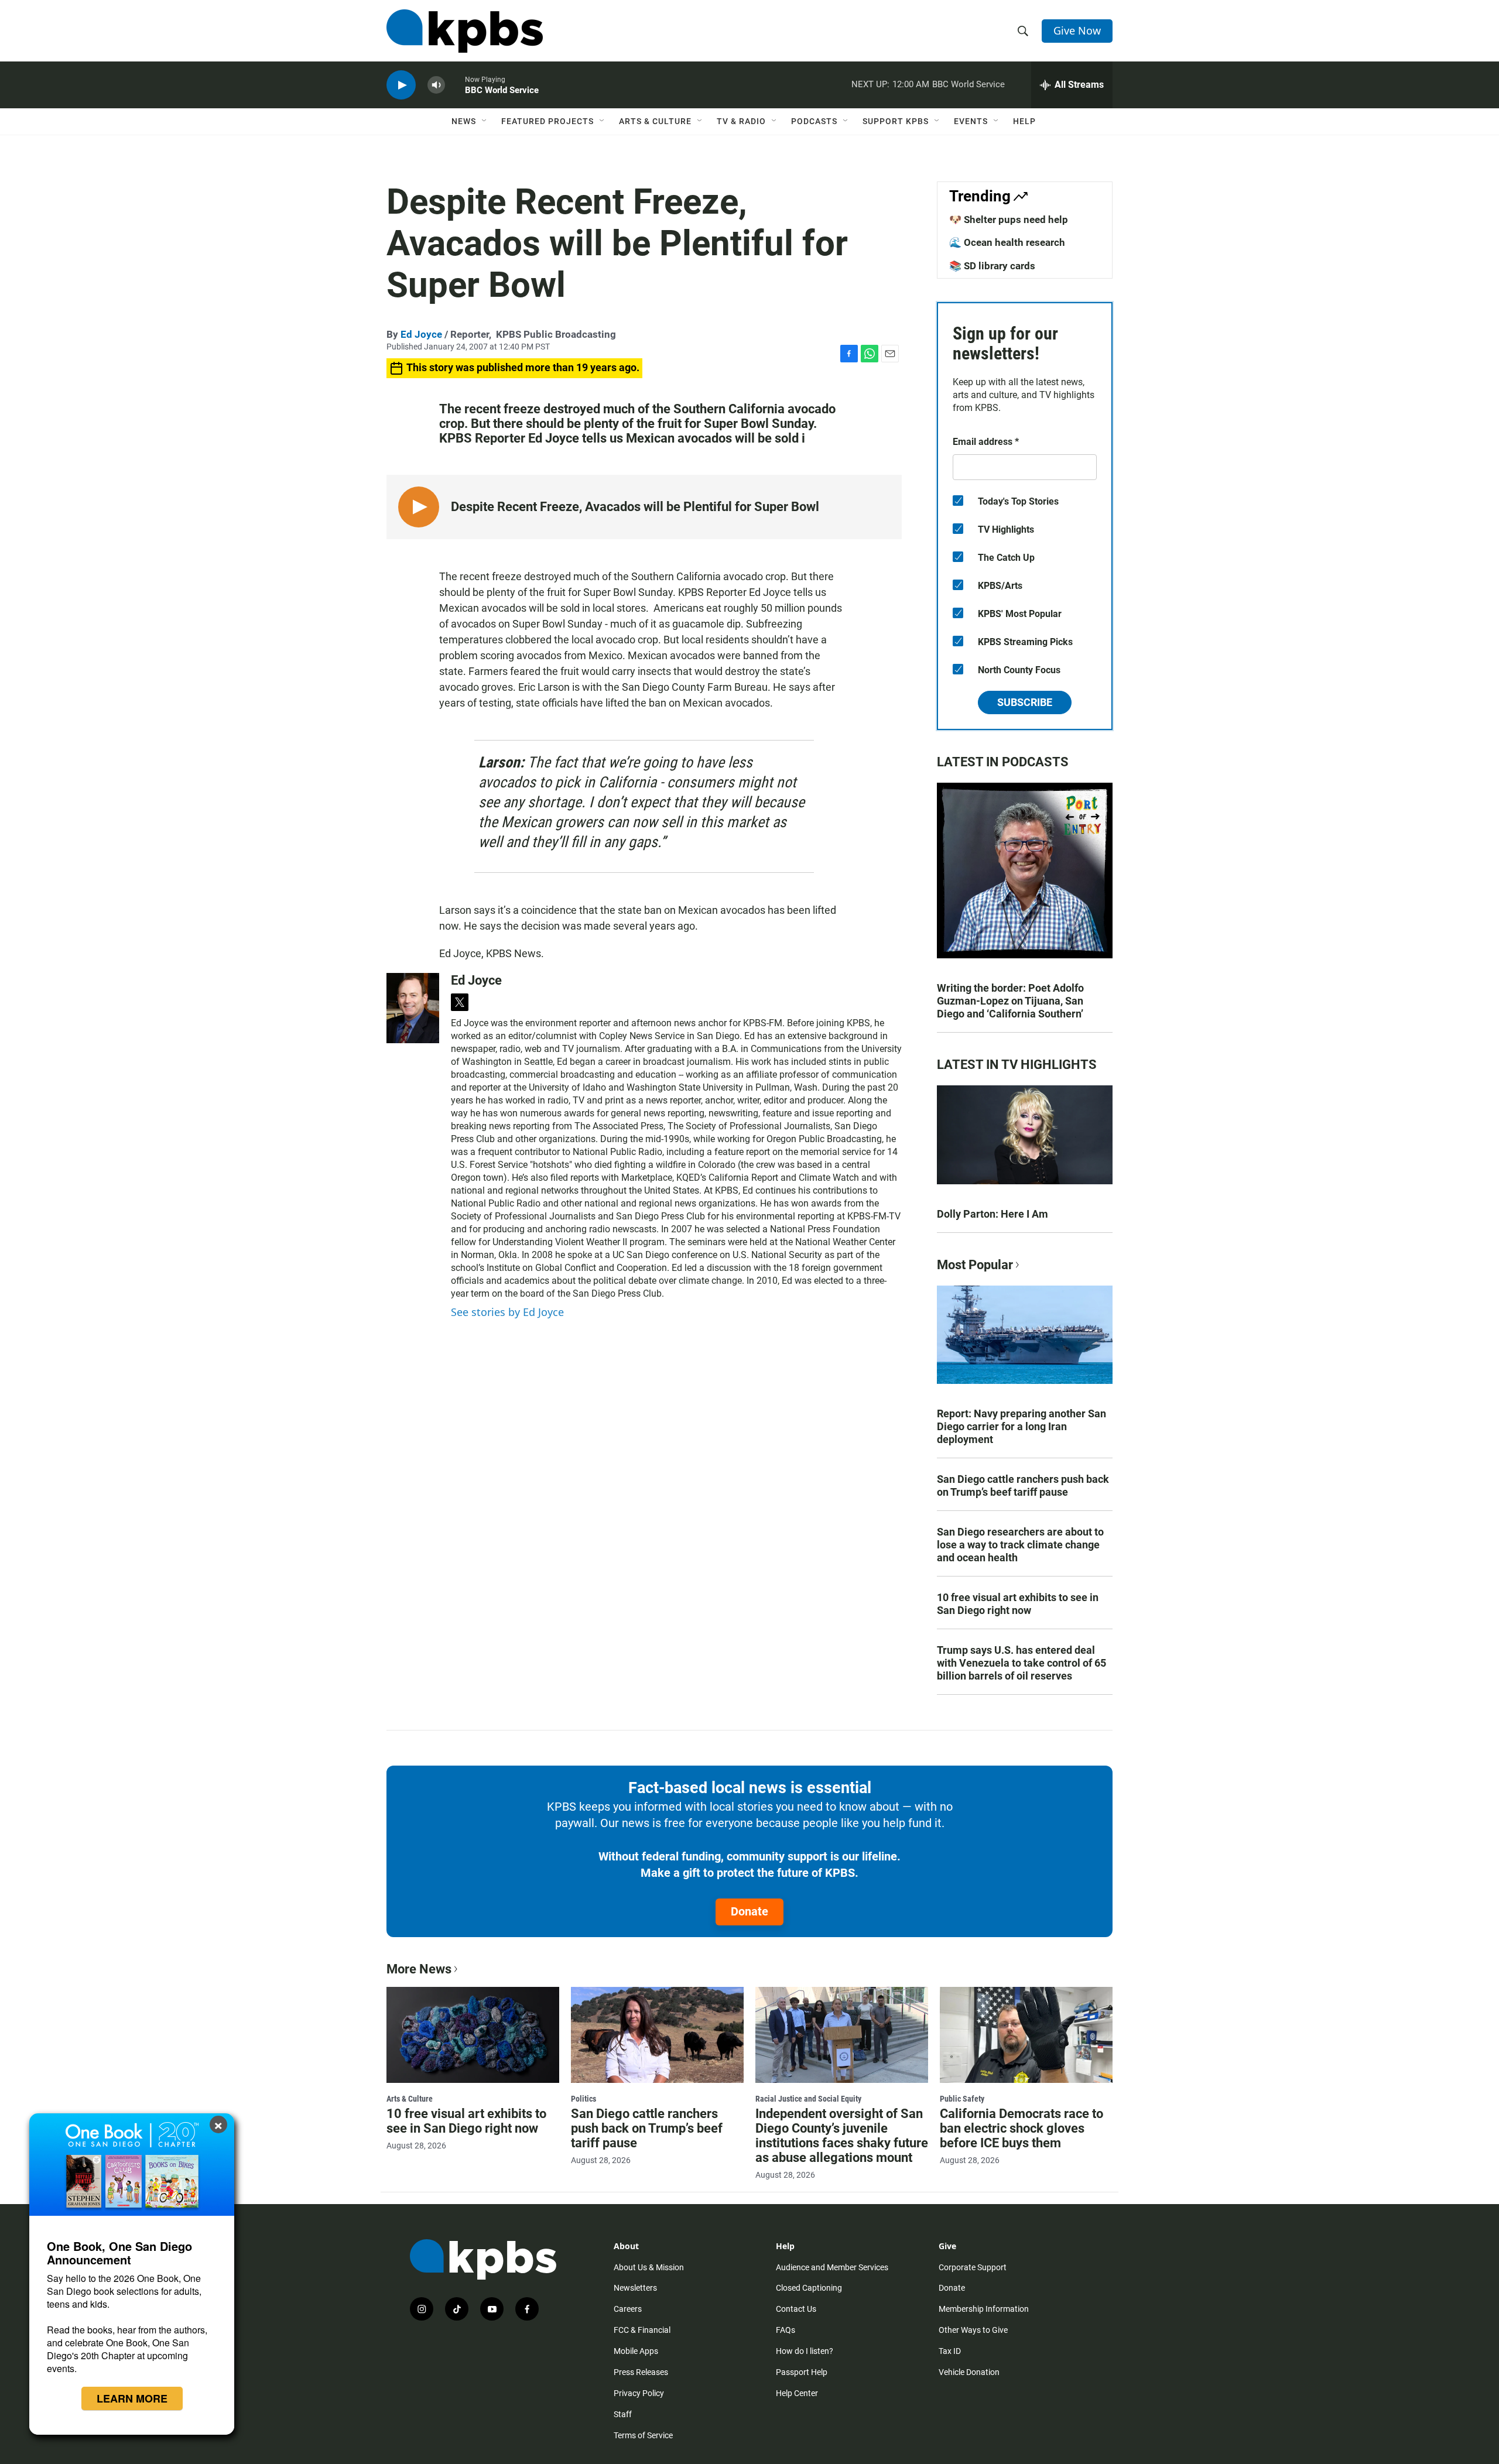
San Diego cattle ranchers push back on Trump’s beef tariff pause (1023, 1485)
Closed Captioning (809, 2288)
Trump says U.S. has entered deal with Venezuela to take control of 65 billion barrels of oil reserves (1021, 1663)
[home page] (465, 31)
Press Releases (641, 2372)
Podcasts (814, 121)
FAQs (786, 2330)
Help (1024, 121)
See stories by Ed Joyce (507, 1312)
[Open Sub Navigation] (485, 121)
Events (971, 121)
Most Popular (975, 1265)
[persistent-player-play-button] (401, 85)
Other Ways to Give (973, 2330)
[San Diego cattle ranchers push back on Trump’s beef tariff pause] (657, 2035)
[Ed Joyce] (413, 1008)
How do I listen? (805, 2351)
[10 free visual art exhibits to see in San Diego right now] (473, 2035)
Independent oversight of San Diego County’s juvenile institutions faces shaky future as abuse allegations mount (842, 2136)
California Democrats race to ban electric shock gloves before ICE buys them (1021, 2128)
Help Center (797, 2393)
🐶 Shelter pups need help (1009, 220)
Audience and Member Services (832, 2267)
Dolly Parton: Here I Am (993, 1214)
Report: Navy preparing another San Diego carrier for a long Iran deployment (1021, 1426)
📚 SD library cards (992, 266)
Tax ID (950, 2351)
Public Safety (962, 2099)
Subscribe (1025, 702)
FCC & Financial (642, 2330)
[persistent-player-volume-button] (436, 85)
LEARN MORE (132, 2398)
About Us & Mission (649, 2267)
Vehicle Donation (969, 2372)
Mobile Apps (636, 2351)
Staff (623, 2414)
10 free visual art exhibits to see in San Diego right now (1018, 1604)
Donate (749, 1911)
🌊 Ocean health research (1007, 242)
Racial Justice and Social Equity (808, 2099)
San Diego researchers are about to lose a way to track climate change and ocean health (1020, 1545)
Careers (628, 2309)
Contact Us (796, 2309)
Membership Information (984, 2309)
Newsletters (635, 2288)
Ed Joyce (421, 334)
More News (419, 1969)
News (464, 121)
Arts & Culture (655, 121)
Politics (583, 2099)
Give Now (1077, 30)
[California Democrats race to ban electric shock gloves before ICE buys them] (1026, 2035)
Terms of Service (643, 2435)
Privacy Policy (639, 2393)
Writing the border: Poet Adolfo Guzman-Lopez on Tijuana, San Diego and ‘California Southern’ (1010, 1001)
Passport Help (802, 2372)
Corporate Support (973, 2267)
